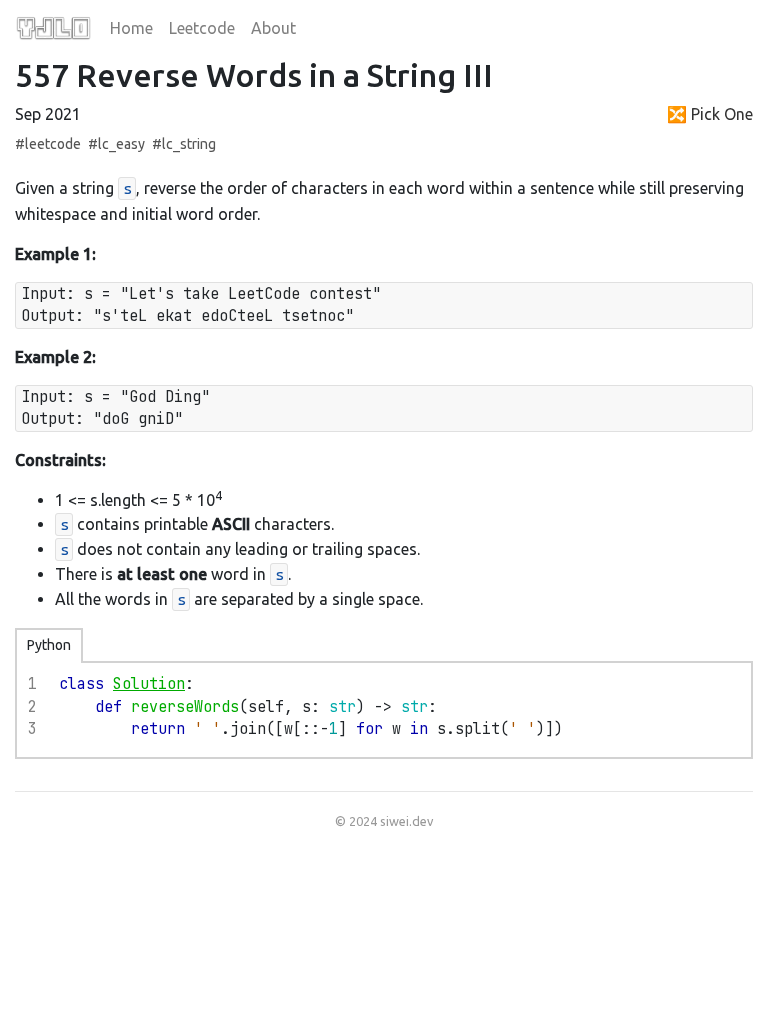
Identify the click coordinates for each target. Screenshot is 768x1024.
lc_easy (121, 144)
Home (131, 28)
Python (49, 645)
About (273, 28)
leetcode (53, 144)
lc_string (189, 144)
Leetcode (202, 28)
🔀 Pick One (710, 114)
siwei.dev (406, 821)
